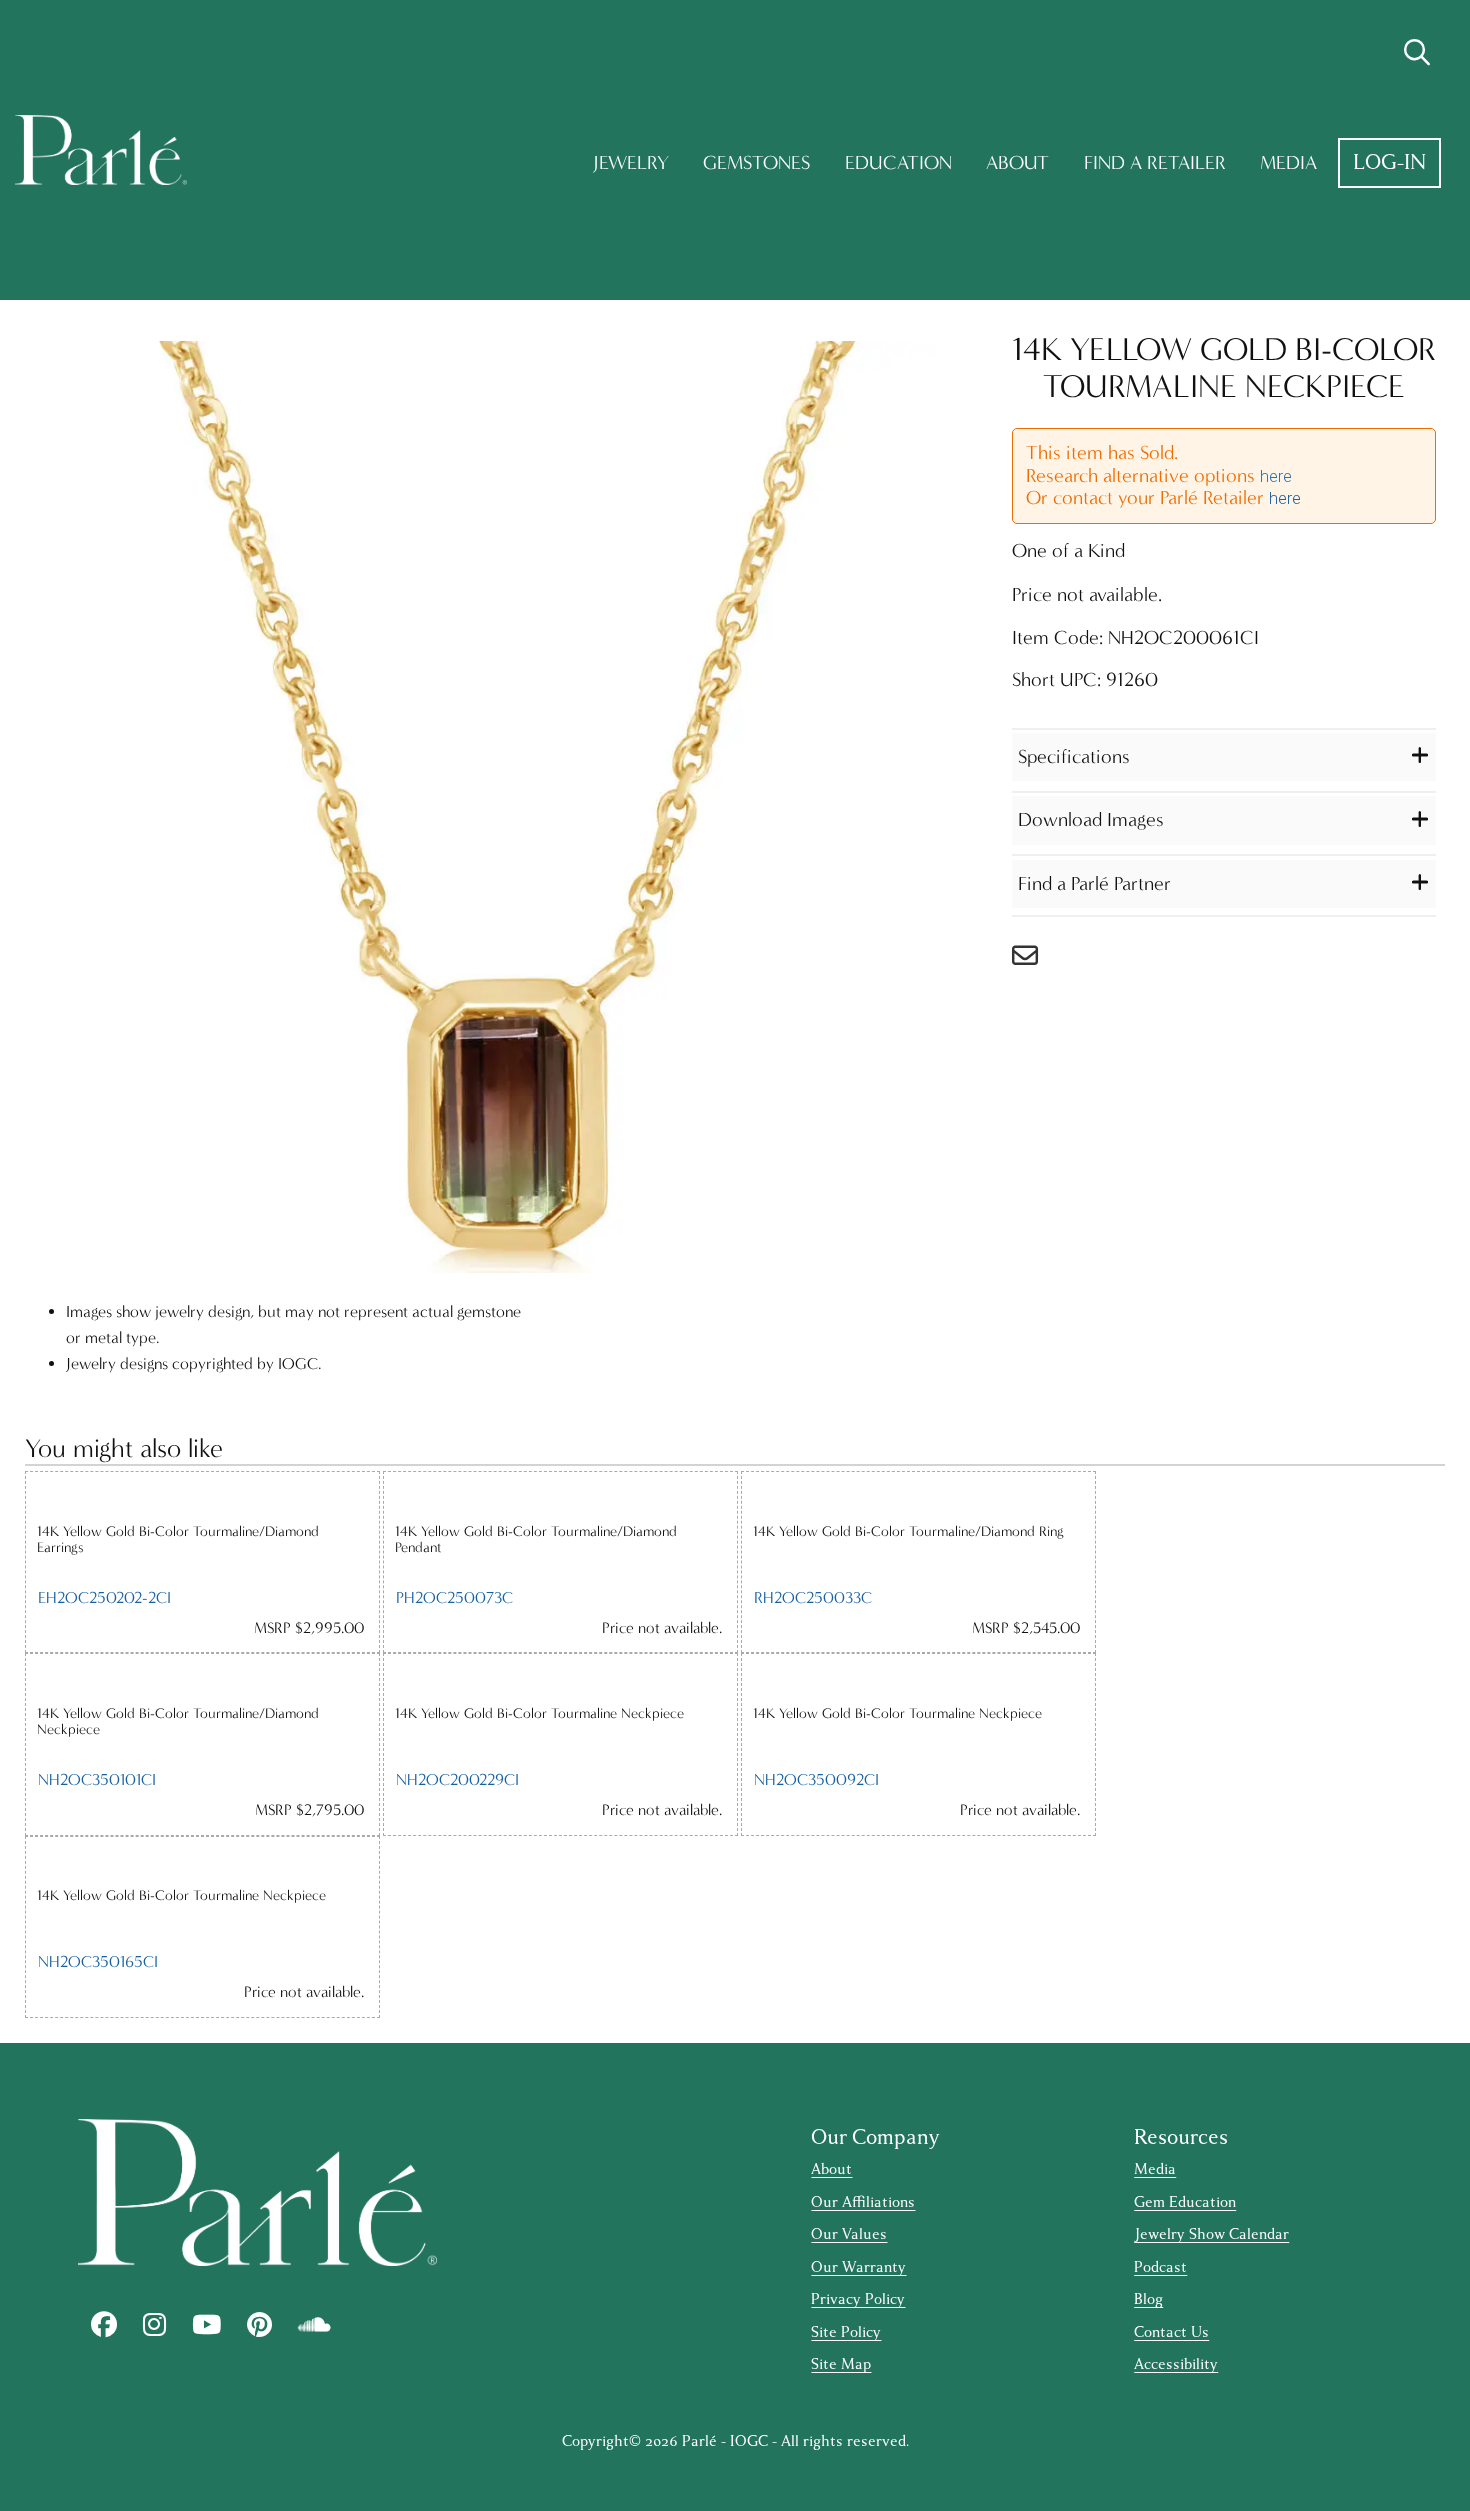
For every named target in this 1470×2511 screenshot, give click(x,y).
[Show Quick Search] (1417, 53)
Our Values (849, 2234)
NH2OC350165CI (98, 1961)
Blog (1148, 2299)
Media (1288, 162)
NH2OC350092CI (816, 1779)
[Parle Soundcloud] (314, 2325)
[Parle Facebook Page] (104, 2325)
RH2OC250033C (813, 1597)
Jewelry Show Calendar (1211, 2234)
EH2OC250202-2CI (104, 1597)
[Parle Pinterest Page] (259, 2325)
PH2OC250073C (454, 1597)
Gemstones (756, 162)
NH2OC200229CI (457, 1779)
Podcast (1160, 2267)
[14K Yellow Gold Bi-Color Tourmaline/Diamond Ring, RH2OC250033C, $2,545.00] (918, 1497)
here (1276, 476)
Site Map (841, 2364)
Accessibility (1176, 2364)
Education (898, 162)
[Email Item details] (1035, 960)
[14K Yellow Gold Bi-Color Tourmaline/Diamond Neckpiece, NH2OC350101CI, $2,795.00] (202, 1679)
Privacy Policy (858, 2299)
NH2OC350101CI (97, 1779)
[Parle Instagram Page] (154, 2325)
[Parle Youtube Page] (206, 2325)
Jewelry (631, 162)
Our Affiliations (863, 2202)
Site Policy (846, 2332)
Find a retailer (1155, 162)
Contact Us (1171, 2332)
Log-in (1389, 162)
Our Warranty (858, 2267)
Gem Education (1185, 2202)
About (1017, 162)
